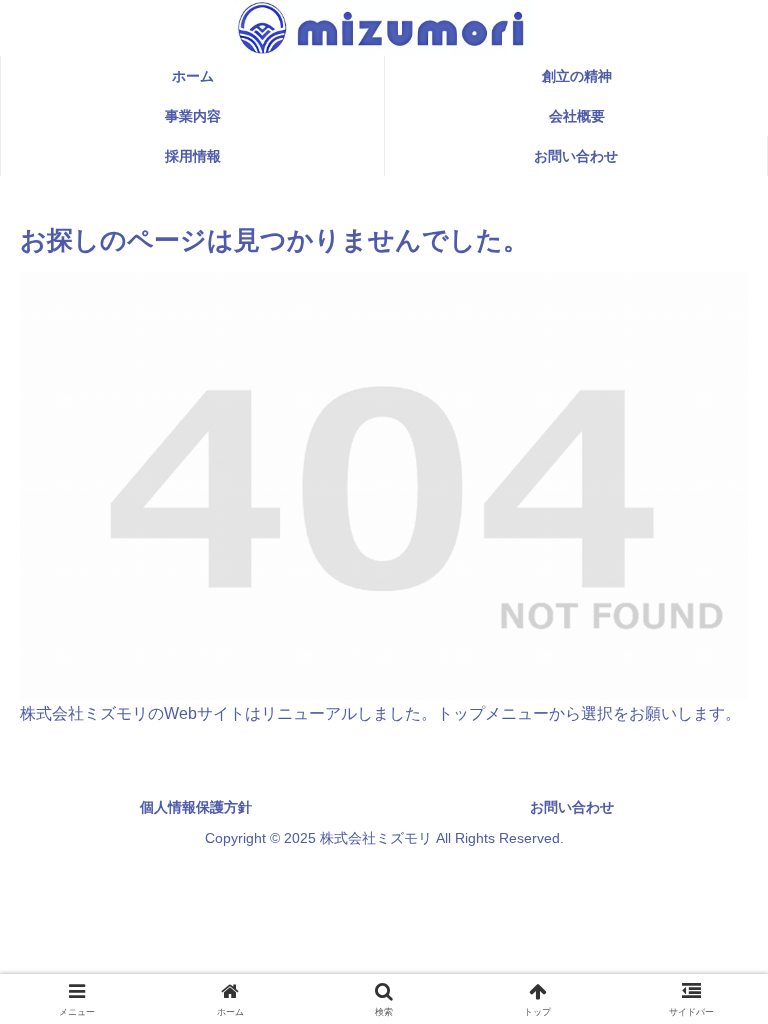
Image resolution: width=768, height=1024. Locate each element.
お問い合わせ (572, 807)
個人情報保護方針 (196, 807)
